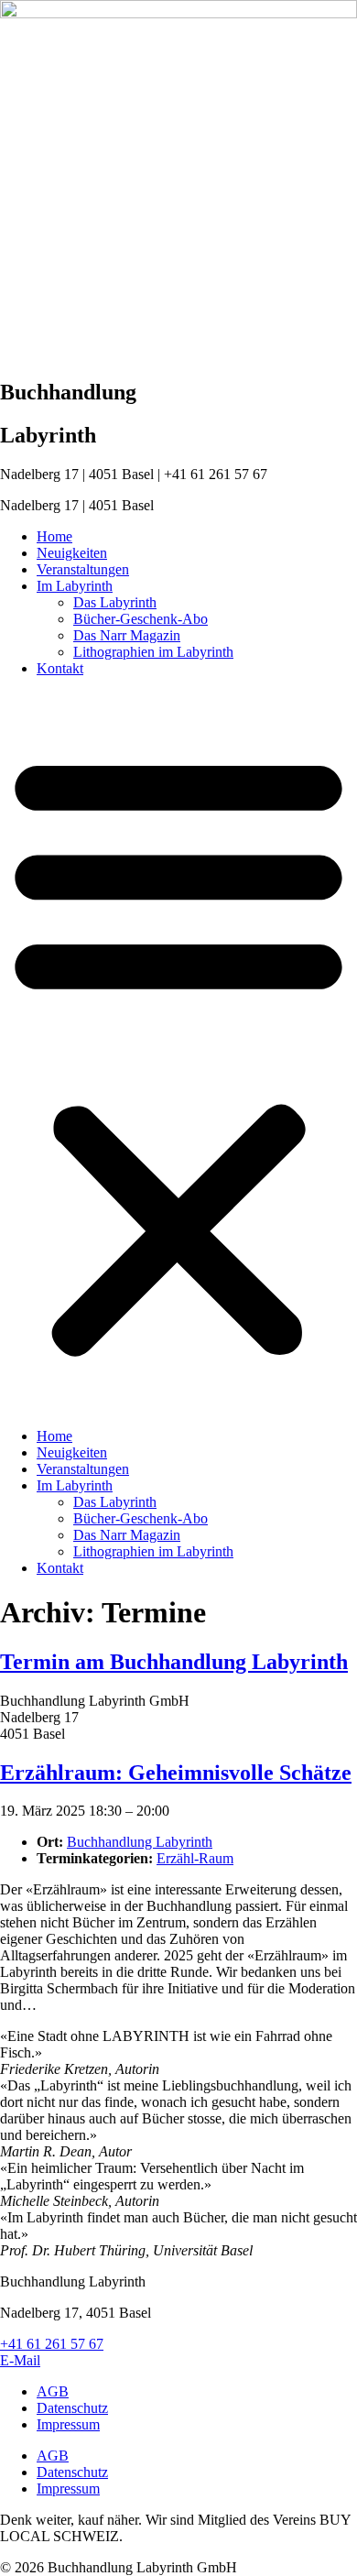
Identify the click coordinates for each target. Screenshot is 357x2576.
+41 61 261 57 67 (52, 2344)
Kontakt (60, 668)
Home (54, 536)
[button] (178, 1053)
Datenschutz (72, 2408)
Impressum (68, 2424)
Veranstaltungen (83, 569)
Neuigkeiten (72, 553)
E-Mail (20, 2360)
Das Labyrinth (115, 602)
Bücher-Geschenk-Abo (141, 619)
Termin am (174, 1662)
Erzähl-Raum (195, 1858)
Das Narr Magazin (127, 635)
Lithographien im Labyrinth (153, 652)
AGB (53, 2391)
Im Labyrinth (75, 586)
